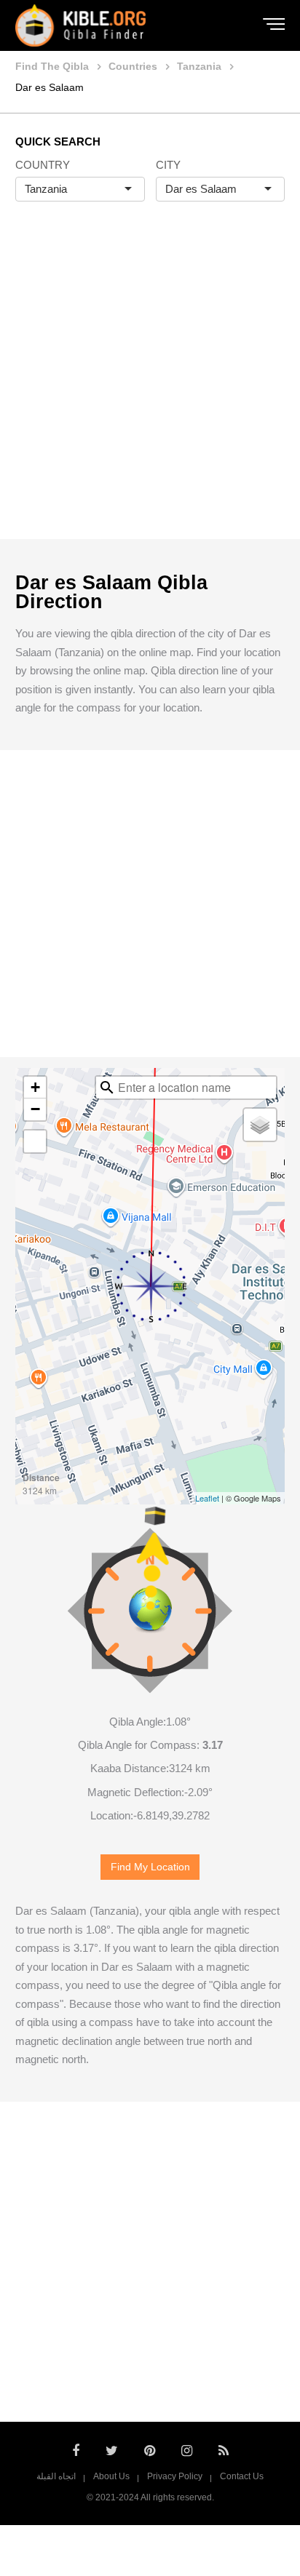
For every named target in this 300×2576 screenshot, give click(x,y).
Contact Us (242, 2476)
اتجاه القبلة (56, 2476)
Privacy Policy (175, 2476)
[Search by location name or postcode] (107, 1088)
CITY (168, 165)
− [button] (35, 1109)
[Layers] (260, 1125)
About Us (111, 2476)
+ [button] (35, 1087)
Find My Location (150, 1867)
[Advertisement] (150, 386)
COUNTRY (43, 165)
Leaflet (207, 1498)
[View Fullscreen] (35, 1141)
